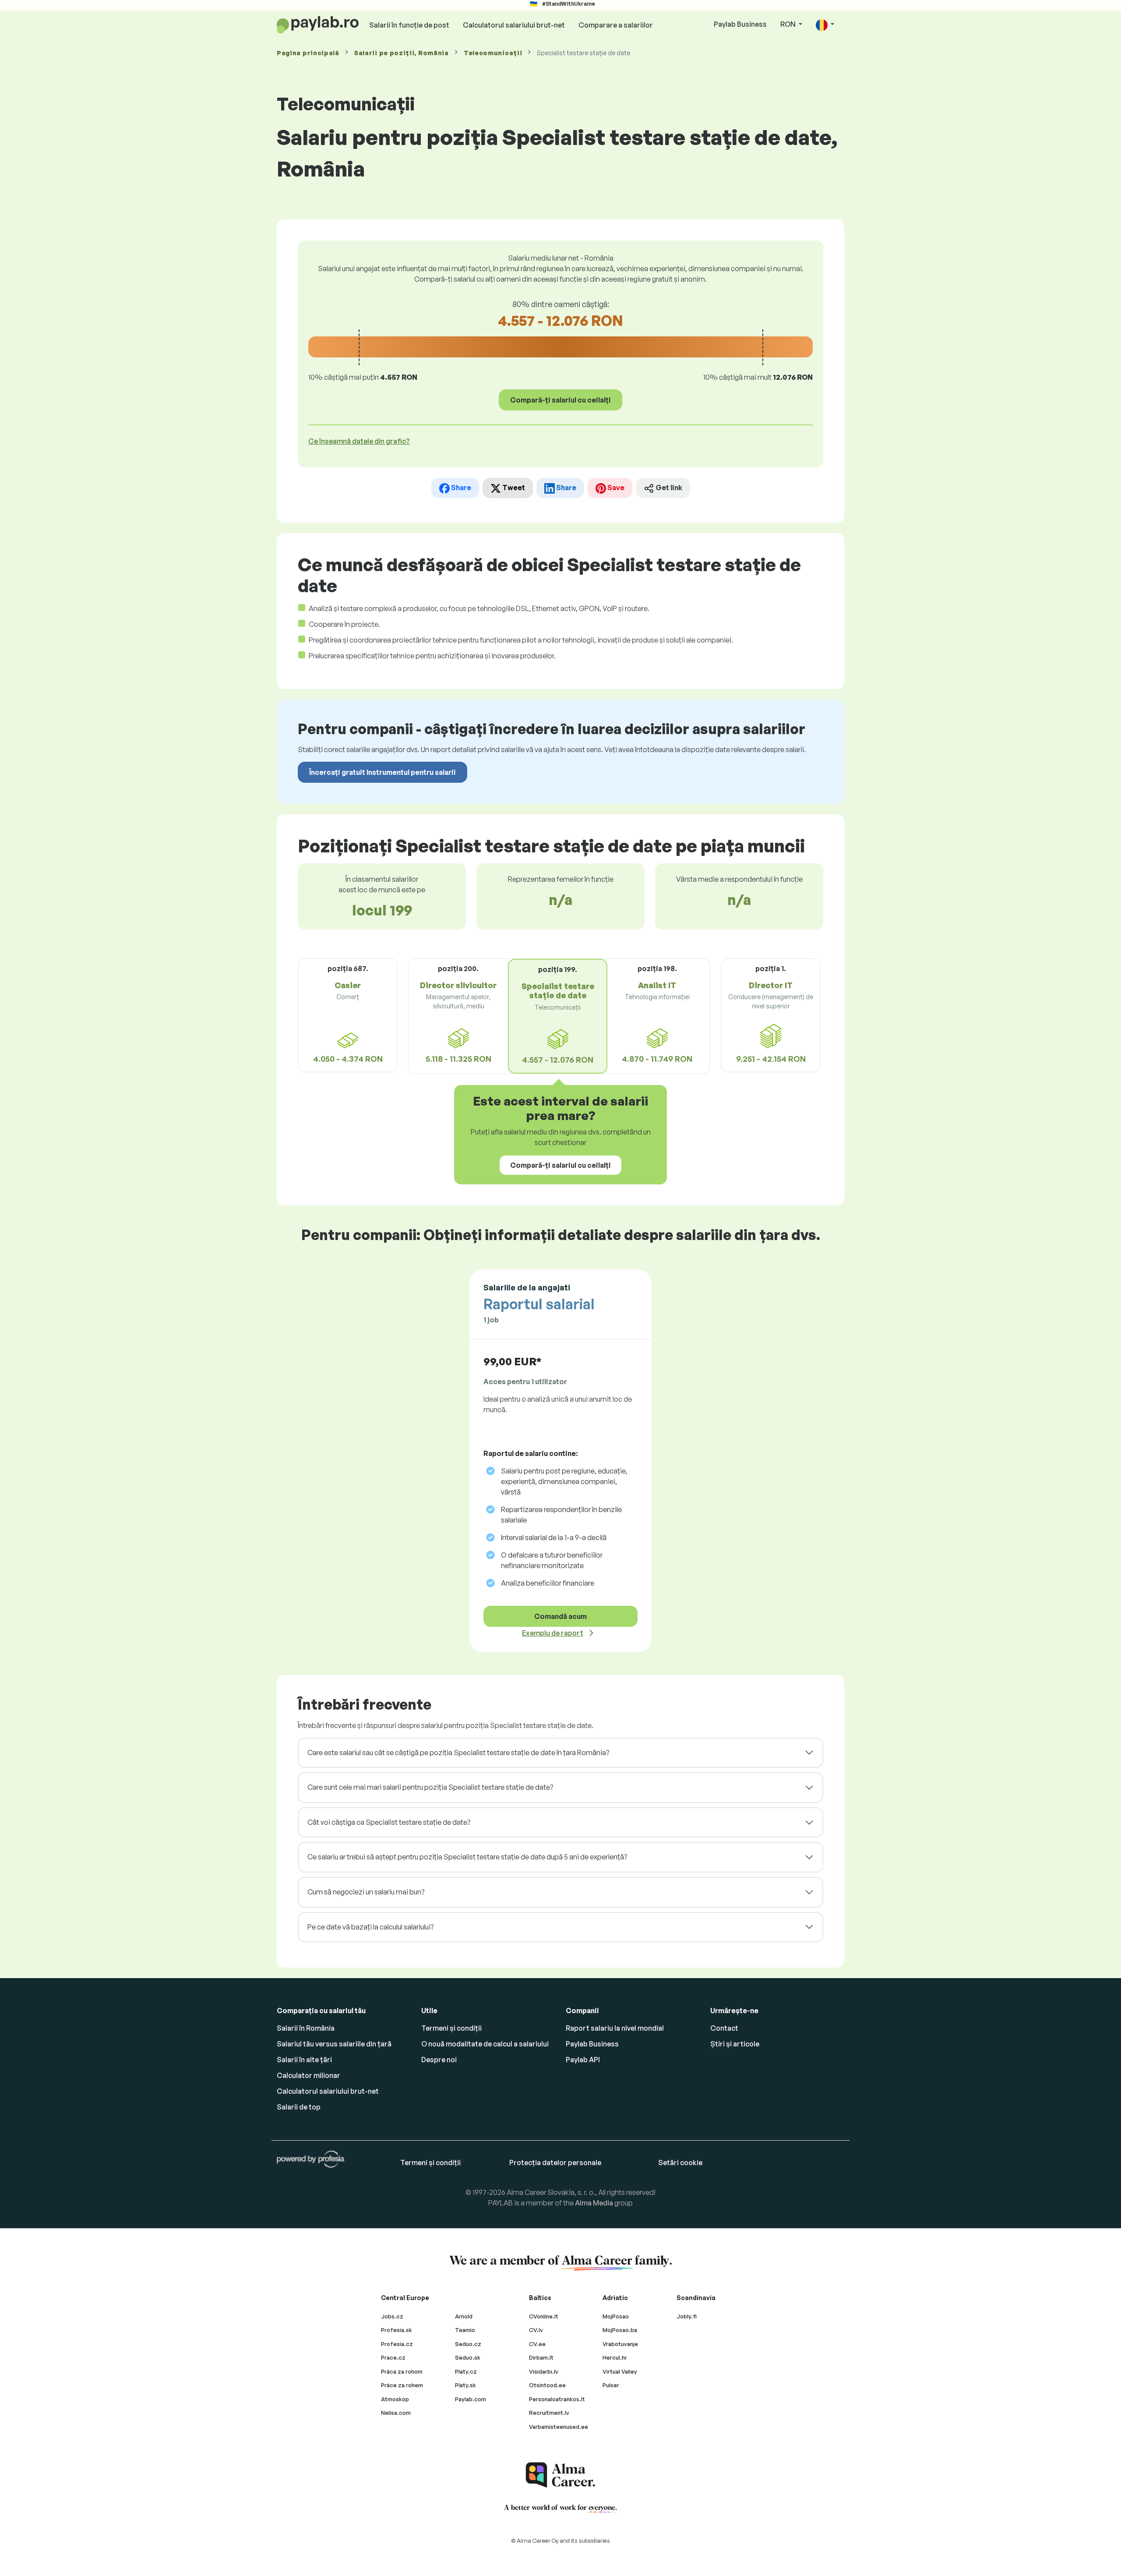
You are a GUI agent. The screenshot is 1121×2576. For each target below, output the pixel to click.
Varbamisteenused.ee (559, 2427)
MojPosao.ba (620, 2330)
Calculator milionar (308, 2075)
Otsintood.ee (547, 2385)
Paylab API (583, 2060)
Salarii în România (306, 2028)
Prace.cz (393, 2357)
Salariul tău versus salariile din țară (334, 2044)
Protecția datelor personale (555, 2163)
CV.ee (537, 2344)
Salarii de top (299, 2107)
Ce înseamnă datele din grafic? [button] (359, 441)
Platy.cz (466, 2371)
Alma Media (594, 2203)
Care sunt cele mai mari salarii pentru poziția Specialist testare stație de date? (430, 1787)
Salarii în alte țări (304, 2060)
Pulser (611, 2385)
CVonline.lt (544, 2316)
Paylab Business (740, 24)
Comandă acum (560, 1616)
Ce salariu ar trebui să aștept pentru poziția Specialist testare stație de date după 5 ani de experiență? (467, 1857)
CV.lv (536, 2330)
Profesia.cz (397, 2344)
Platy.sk (465, 2385)
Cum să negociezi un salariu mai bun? (366, 1892)
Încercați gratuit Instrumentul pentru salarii (382, 772)
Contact (724, 2028)
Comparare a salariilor (616, 25)
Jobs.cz (392, 2316)
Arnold (464, 2316)
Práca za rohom (402, 2371)
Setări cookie (680, 2163)
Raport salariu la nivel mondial (615, 2028)
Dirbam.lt (541, 2357)
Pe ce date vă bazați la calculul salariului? (370, 1927)
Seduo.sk (468, 2357)
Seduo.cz (468, 2344)
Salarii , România (402, 53)
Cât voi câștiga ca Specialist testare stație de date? (389, 1822)
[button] (825, 25)
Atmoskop (395, 2399)
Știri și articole (735, 2044)
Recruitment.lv (549, 2413)
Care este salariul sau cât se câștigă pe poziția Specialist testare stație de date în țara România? (458, 1753)
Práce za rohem (402, 2385)
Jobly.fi (687, 2316)
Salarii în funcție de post (409, 25)
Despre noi (439, 2060)
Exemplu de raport (553, 1633)
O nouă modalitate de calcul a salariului (485, 2044)
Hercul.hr (615, 2357)
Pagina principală (308, 53)
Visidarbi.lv (544, 2371)
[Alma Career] (560, 2475)
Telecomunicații (493, 53)
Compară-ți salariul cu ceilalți (560, 400)
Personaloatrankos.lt (557, 2399)
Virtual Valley (620, 2371)
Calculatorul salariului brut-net (514, 25)
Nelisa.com (396, 2413)
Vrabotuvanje (620, 2344)
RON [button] (789, 24)
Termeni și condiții (451, 2028)
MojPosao (616, 2316)
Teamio (465, 2330)
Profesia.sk (397, 2330)
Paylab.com (471, 2399)
